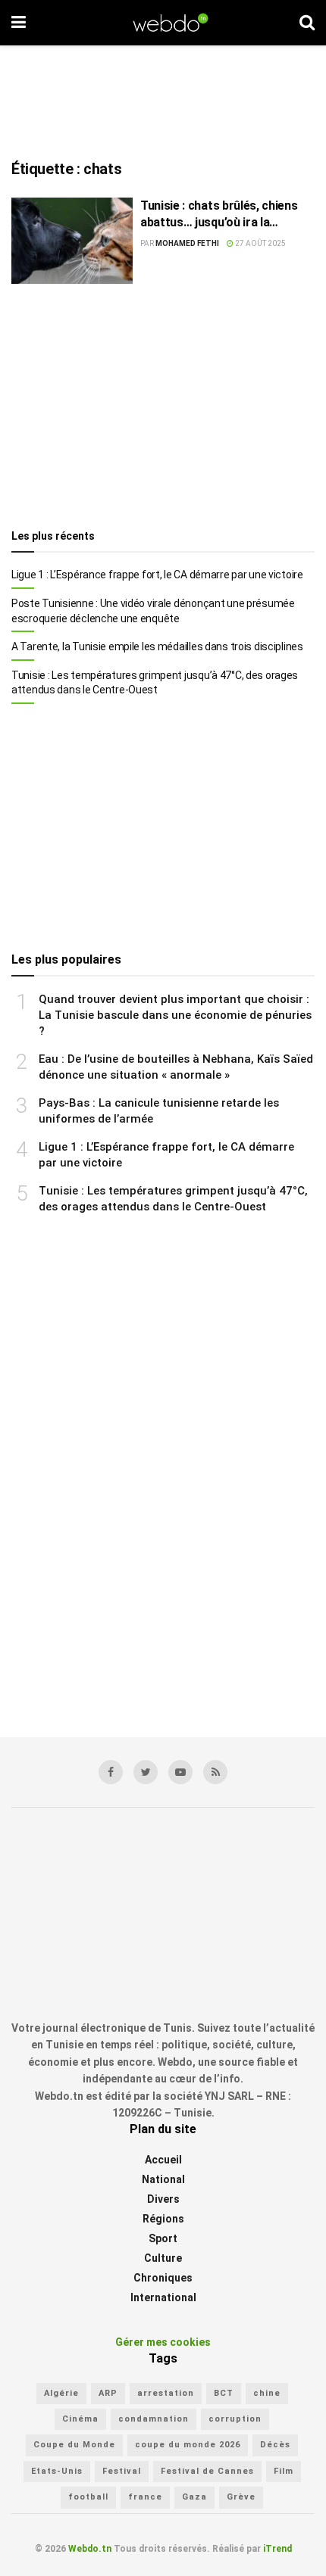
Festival (122, 2471)
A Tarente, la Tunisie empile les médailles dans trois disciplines (157, 646)
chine (267, 2393)
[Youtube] (180, 1772)
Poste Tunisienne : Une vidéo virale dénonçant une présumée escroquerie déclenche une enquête (153, 611)
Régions (163, 2219)
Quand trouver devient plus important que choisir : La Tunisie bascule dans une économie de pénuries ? (175, 1015)
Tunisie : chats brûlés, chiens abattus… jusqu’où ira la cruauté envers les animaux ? (220, 215)
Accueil (163, 2160)
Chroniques (163, 2278)
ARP (108, 2393)
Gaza (194, 2497)
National (163, 2179)
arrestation (166, 2393)
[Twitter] (146, 1772)
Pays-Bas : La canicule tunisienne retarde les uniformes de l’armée (159, 1111)
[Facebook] (111, 1772)
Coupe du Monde (74, 2445)
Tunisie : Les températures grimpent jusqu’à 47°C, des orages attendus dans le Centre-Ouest (155, 683)
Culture (163, 2258)
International (163, 2297)
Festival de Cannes (207, 2471)
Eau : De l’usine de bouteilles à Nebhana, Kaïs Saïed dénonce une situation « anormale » (176, 1067)
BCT (224, 2393)
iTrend (277, 2549)
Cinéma (80, 2419)
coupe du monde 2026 (188, 2445)
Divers (163, 2199)
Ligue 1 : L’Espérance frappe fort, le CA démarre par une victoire (157, 575)
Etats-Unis (57, 2471)
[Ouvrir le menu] (19, 23)
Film (284, 2471)
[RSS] (215, 1772)
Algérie (61, 2393)
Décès (275, 2445)
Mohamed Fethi (187, 243)
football (88, 2497)
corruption (235, 2419)
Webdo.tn (90, 2549)
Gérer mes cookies (163, 2342)
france (145, 2497)
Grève (241, 2497)
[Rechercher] (307, 23)
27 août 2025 (260, 243)
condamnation (154, 2419)
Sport (163, 2238)
